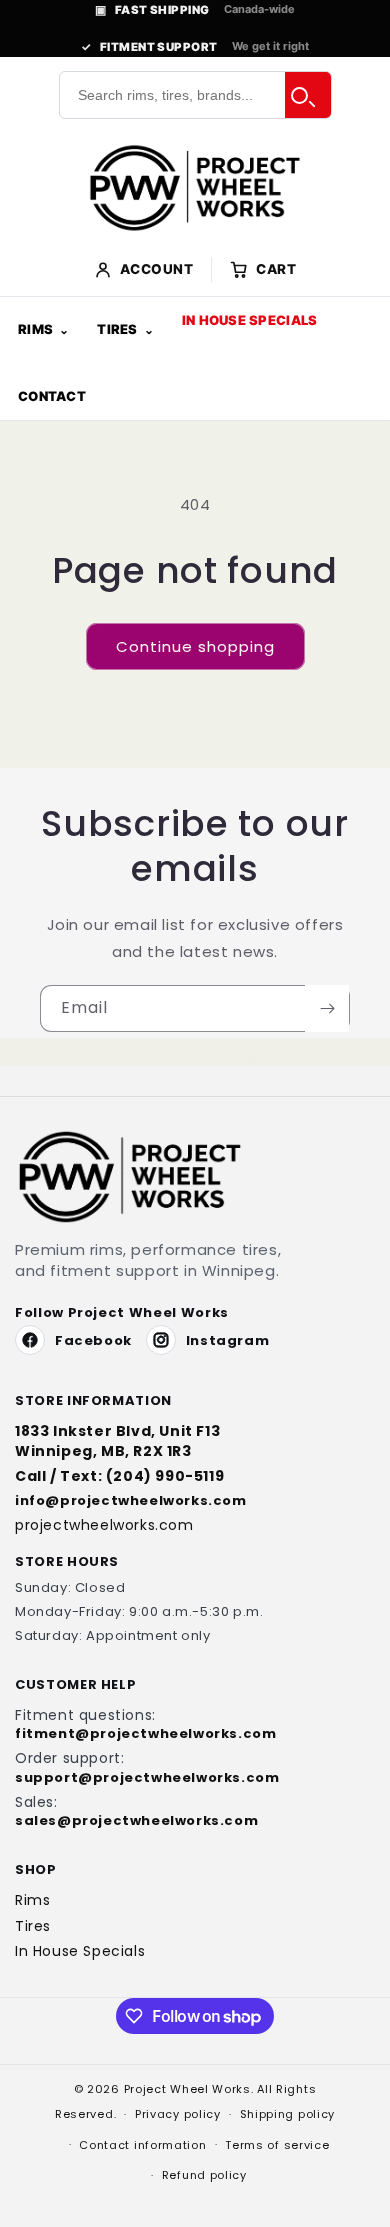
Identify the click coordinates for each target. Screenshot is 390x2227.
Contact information (142, 2145)
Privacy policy (178, 2114)
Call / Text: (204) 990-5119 (119, 1476)
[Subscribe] (327, 1008)
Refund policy (204, 2175)
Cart (276, 269)
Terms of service (277, 2145)
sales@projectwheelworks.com (136, 1821)
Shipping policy (288, 2114)
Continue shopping (195, 646)
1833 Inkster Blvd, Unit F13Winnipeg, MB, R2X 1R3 (117, 1441)
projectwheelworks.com (104, 1525)
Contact (52, 396)
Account (157, 269)
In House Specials (249, 320)
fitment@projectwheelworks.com (145, 1734)
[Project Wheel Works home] (195, 188)
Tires (117, 329)
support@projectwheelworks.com (147, 1778)
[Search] (308, 95)
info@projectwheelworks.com (131, 1501)
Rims (35, 329)
